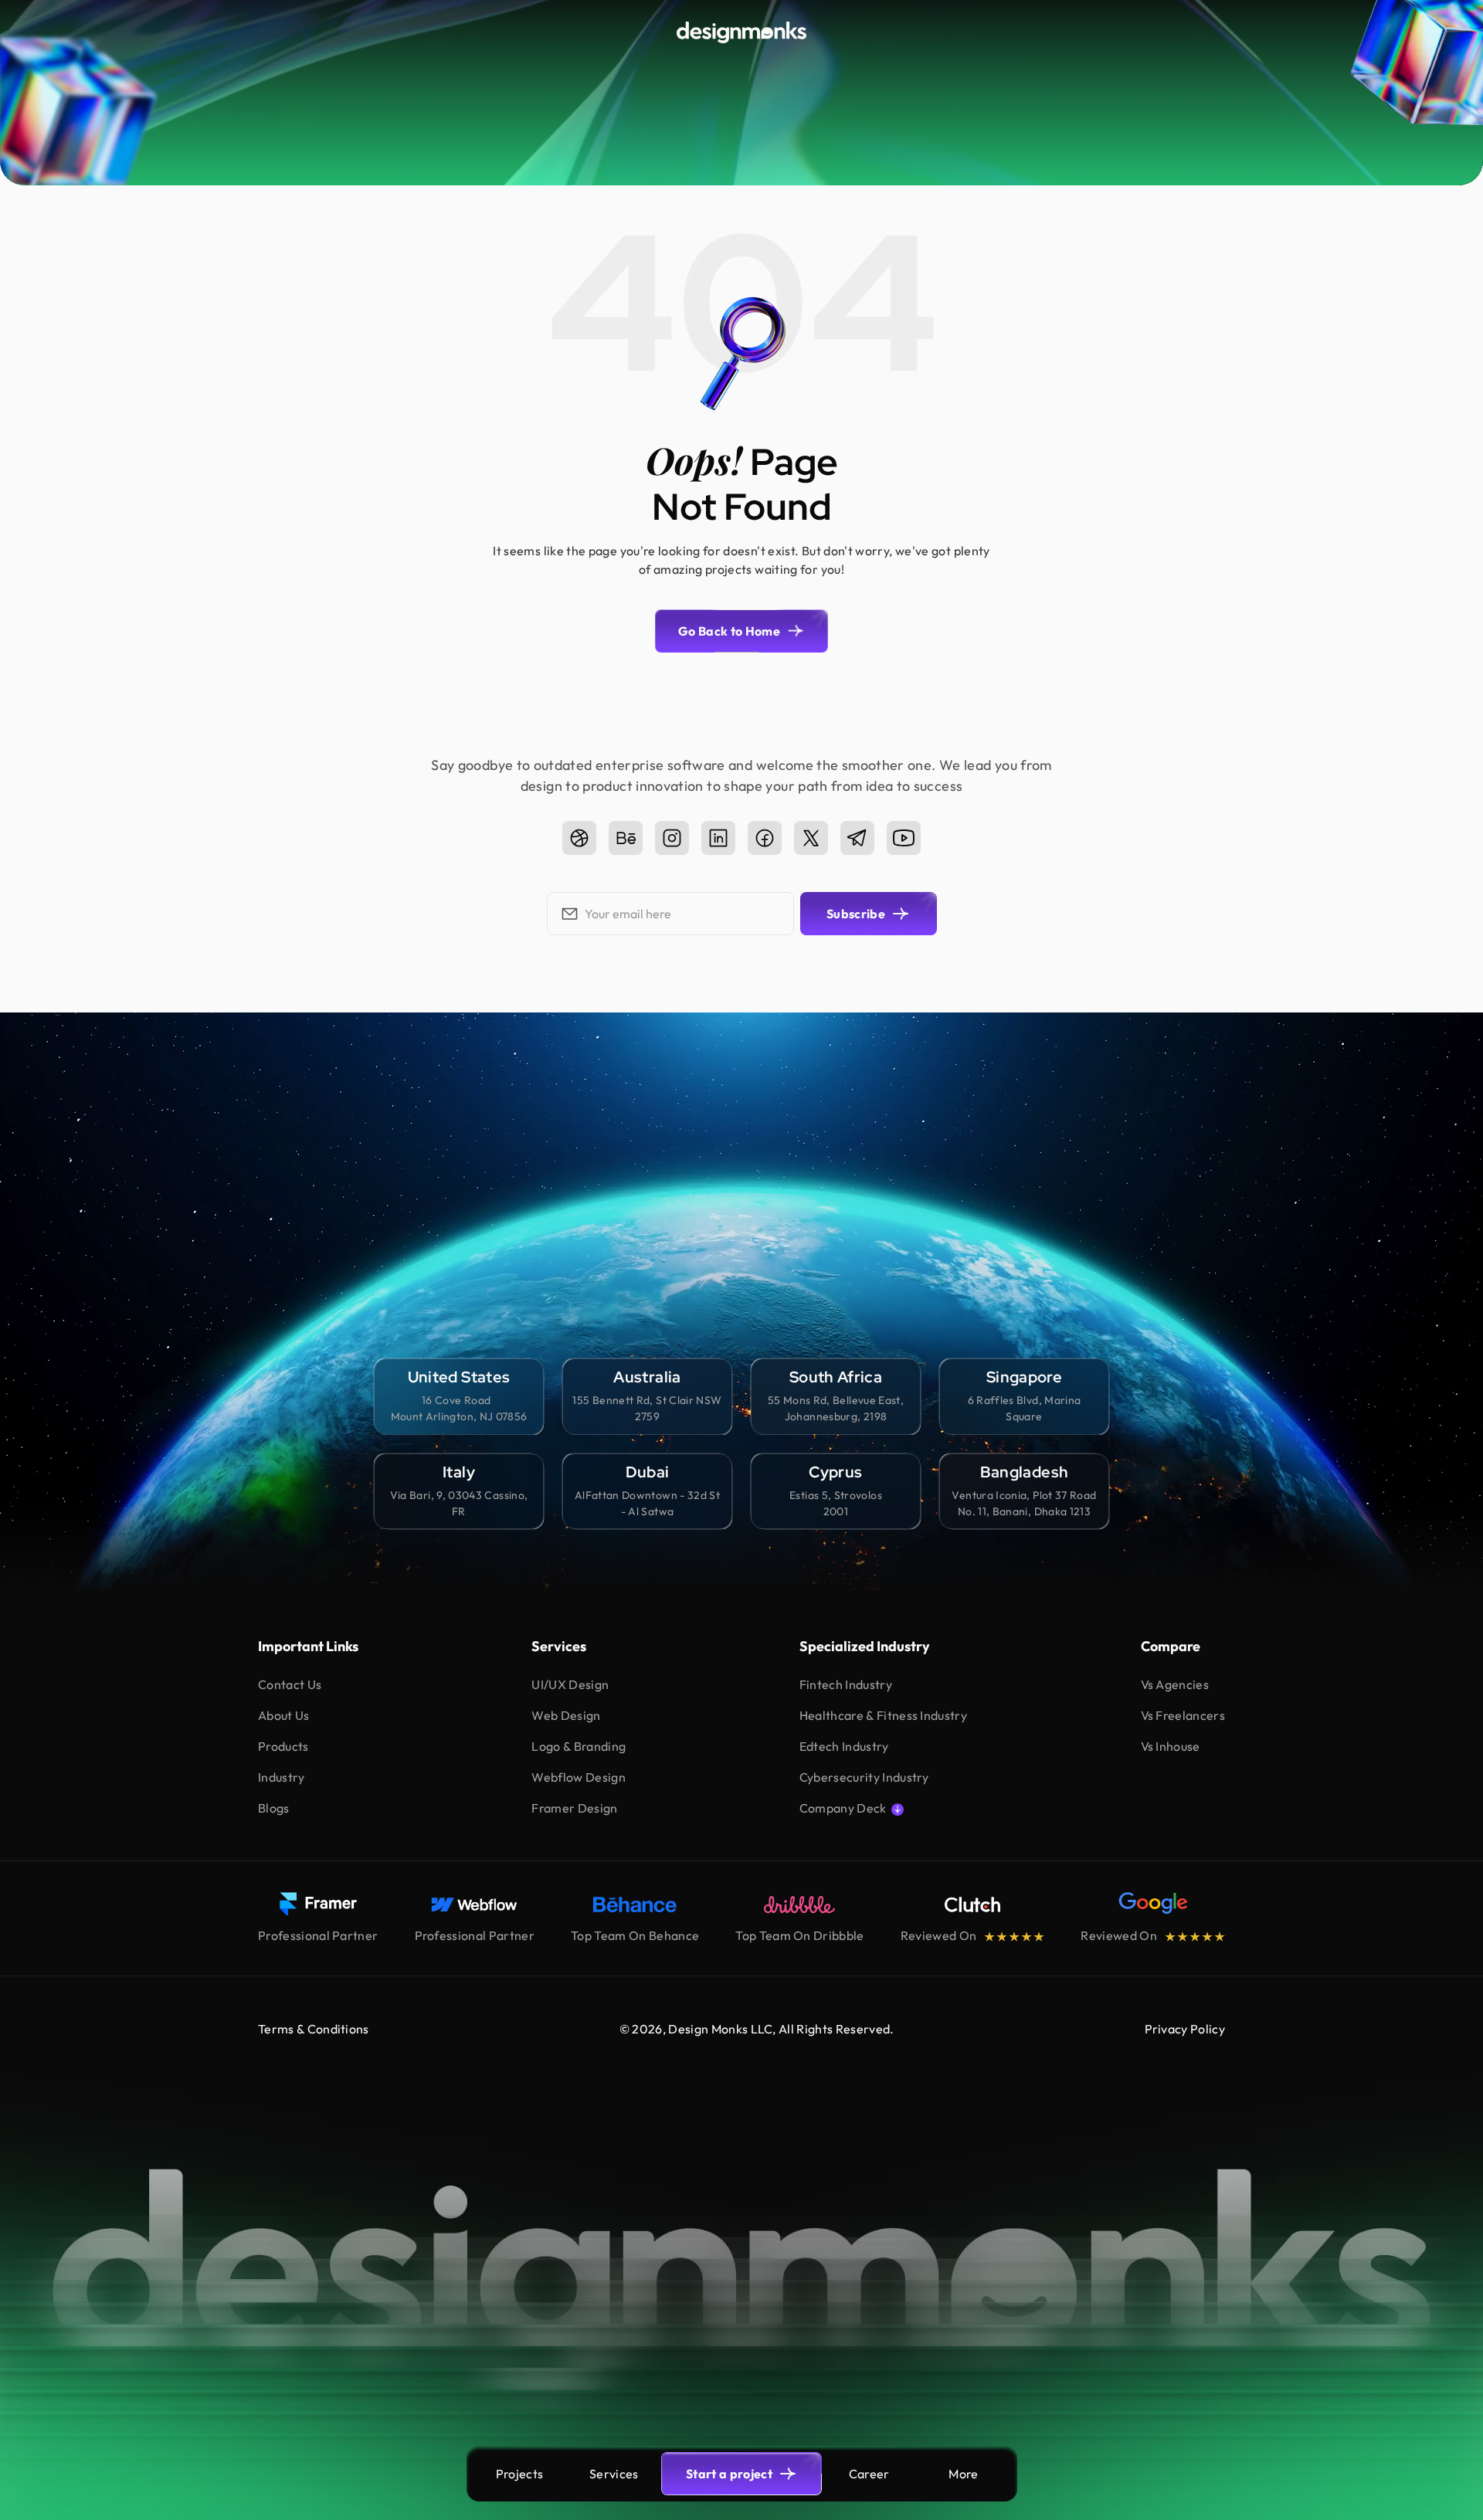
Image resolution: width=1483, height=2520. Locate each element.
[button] (963, 2474)
